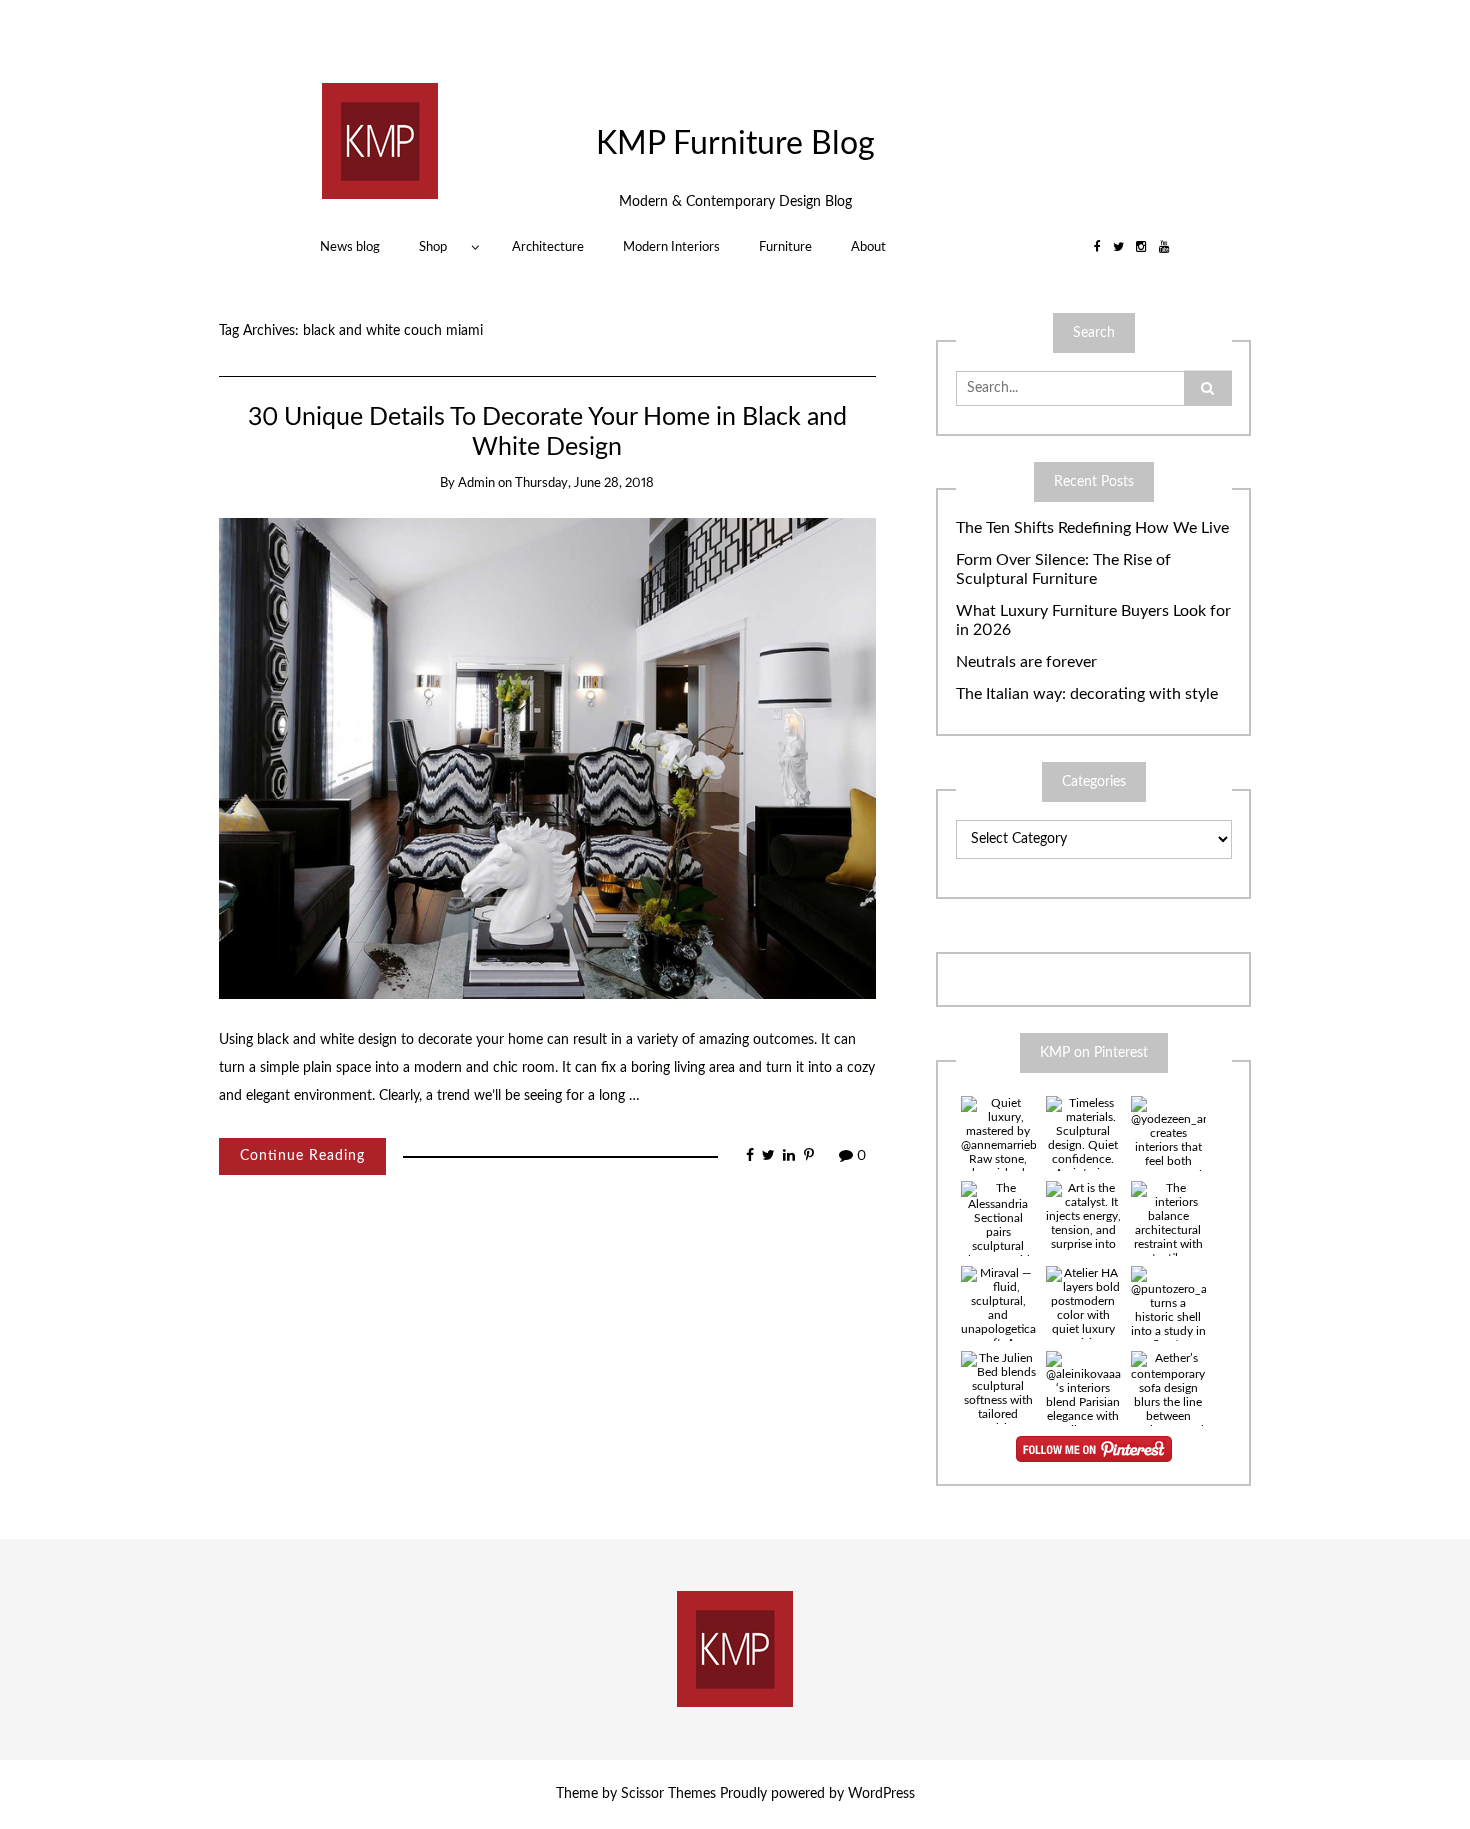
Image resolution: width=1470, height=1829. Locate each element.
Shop (433, 247)
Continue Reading (302, 1156)
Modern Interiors (671, 247)
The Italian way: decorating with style (1087, 694)
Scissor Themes (668, 1794)
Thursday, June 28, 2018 (584, 483)
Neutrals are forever (1026, 662)
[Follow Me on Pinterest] (1094, 1449)
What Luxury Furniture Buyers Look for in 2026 (1093, 620)
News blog (350, 247)
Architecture (548, 247)
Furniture (785, 247)
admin (476, 483)
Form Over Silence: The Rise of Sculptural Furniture (1063, 569)
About (868, 247)
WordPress (881, 1794)
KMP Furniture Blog (735, 144)
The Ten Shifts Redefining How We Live (1092, 528)
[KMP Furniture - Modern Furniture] (380, 140)
